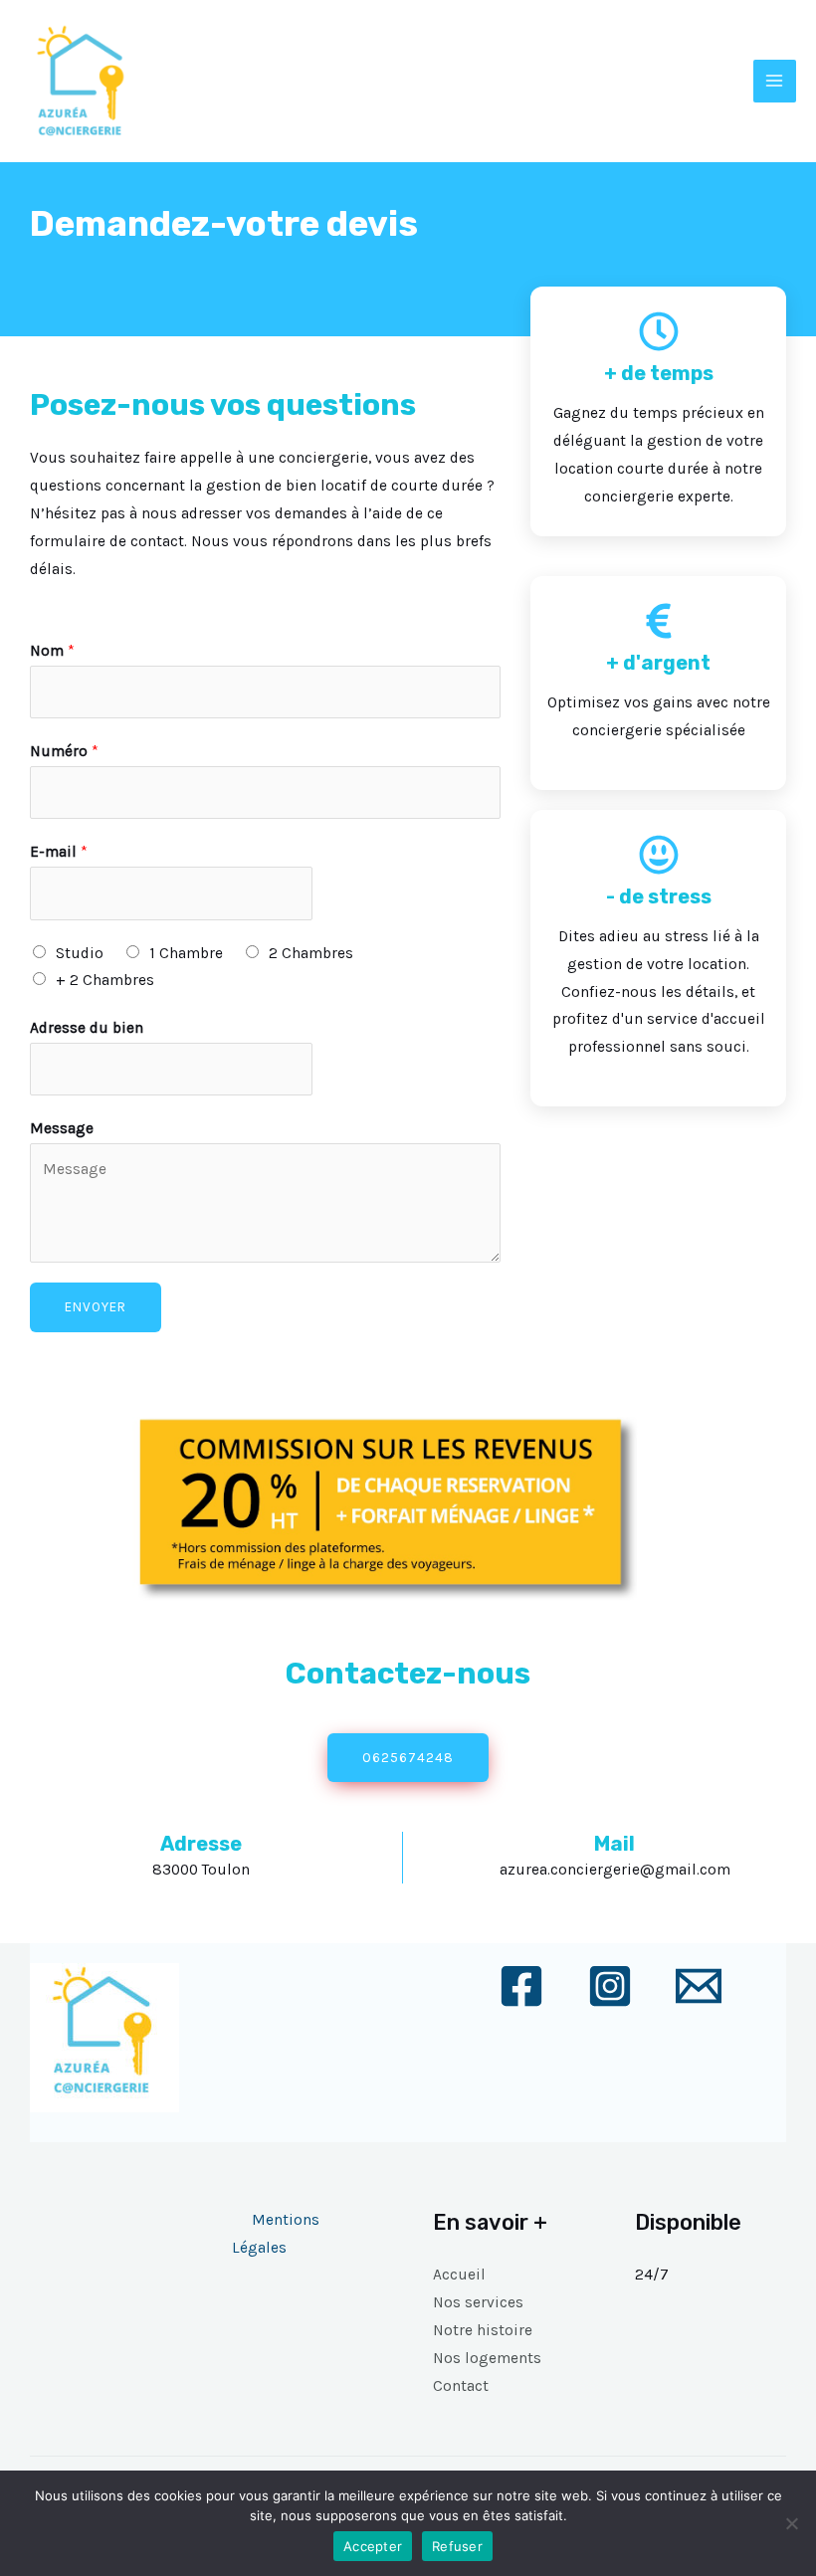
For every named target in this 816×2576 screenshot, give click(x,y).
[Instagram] (610, 1986)
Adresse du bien (87, 1028)
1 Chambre (186, 953)
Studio (80, 953)
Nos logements (487, 2358)
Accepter (373, 2546)
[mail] (699, 1986)
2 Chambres (311, 953)
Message (62, 1128)
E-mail (59, 852)
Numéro (64, 751)
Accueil (459, 2275)
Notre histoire (483, 2330)
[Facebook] (521, 1986)
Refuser (457, 2546)
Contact (461, 2386)
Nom (52, 651)
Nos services (478, 2302)
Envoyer (96, 1306)
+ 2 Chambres (105, 980)
